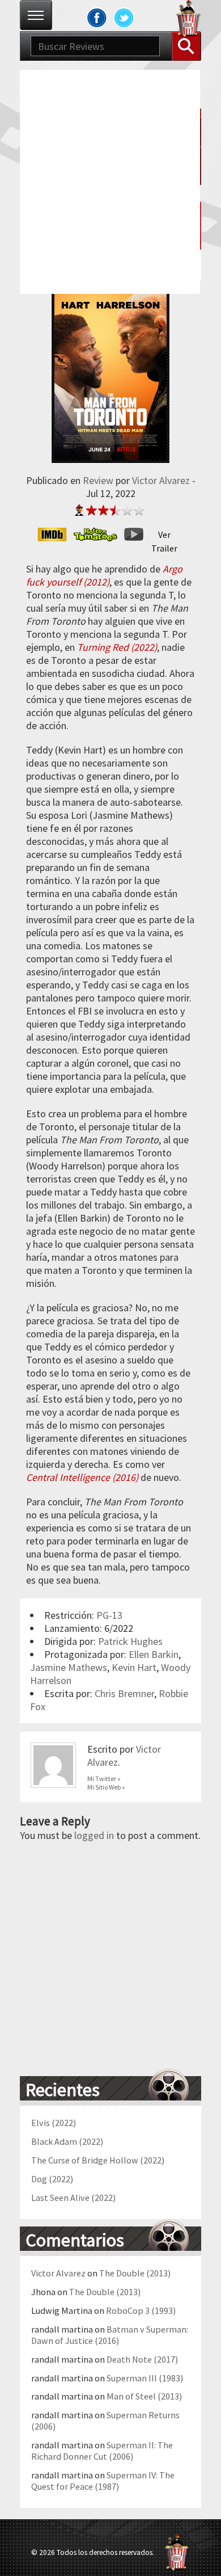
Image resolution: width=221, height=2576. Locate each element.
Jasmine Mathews (69, 1667)
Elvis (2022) (54, 2123)
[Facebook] (97, 18)
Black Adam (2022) (67, 2141)
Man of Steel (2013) (144, 2396)
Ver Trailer (164, 535)
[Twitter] (124, 18)
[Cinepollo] (189, 20)
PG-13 (109, 1615)
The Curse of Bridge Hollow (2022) (98, 2160)
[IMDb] (56, 534)
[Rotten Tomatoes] (99, 534)
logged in (94, 1835)
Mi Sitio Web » (106, 1787)
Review (98, 480)
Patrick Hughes (130, 1641)
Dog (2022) (52, 2179)
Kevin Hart (134, 1667)
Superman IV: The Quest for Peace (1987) (103, 2481)
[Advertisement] (110, 180)
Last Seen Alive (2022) (73, 2198)
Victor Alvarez (161, 480)
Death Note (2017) (142, 2359)
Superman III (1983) (145, 2378)
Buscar (186, 46)
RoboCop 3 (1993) (141, 2310)
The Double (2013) (135, 2273)
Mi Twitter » (104, 1779)
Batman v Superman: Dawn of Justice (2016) (110, 2335)
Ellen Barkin (154, 1654)
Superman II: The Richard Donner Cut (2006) (102, 2451)
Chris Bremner (124, 1693)
